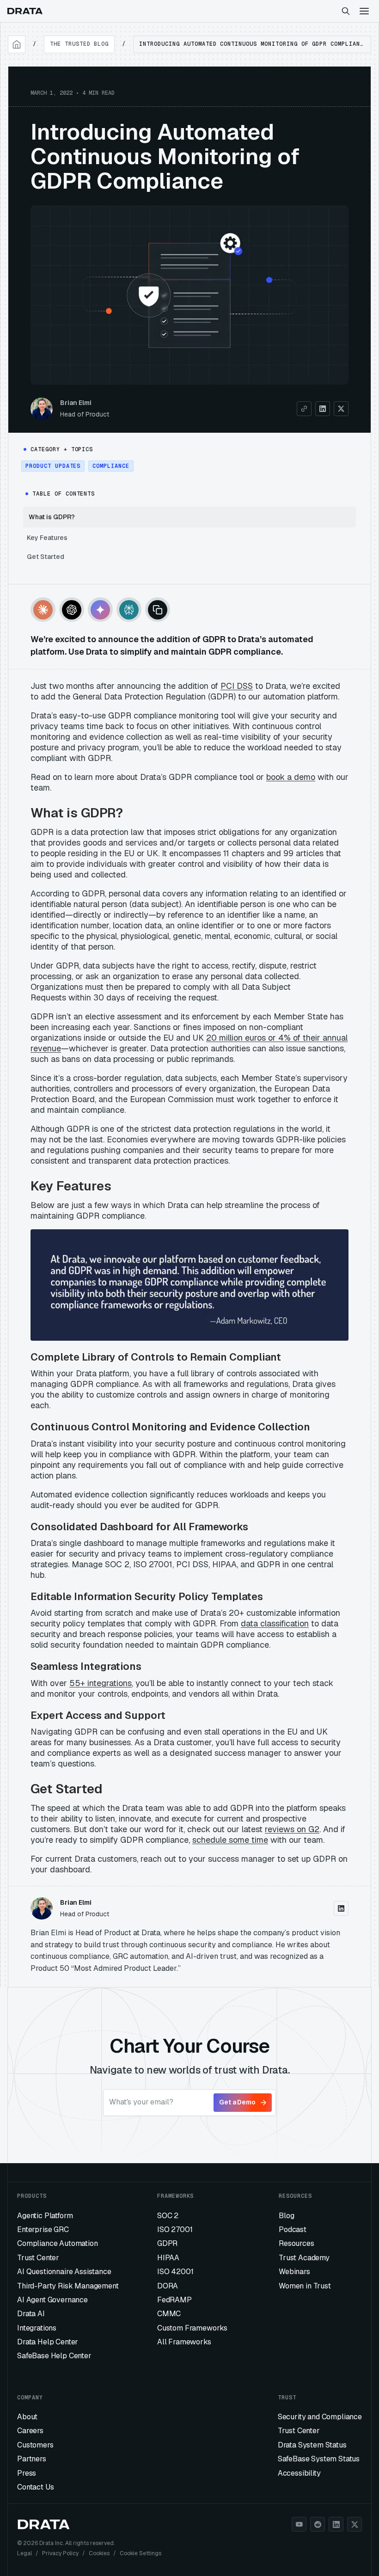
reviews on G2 (292, 1829)
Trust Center (38, 2258)
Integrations (37, 2328)
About (27, 2417)
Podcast (293, 2229)
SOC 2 (168, 2216)
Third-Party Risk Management (68, 2286)
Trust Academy (304, 2258)
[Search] (346, 11)
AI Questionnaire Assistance (64, 2272)
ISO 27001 (175, 2229)
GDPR (167, 2243)
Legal (24, 2553)
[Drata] (25, 11)
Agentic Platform (45, 2216)
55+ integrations (101, 1683)
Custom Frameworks (192, 2328)
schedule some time (230, 1840)
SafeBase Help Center (54, 2356)
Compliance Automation (58, 2243)
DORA (168, 2286)
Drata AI (31, 2314)
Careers (30, 2431)
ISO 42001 (175, 2272)
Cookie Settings (141, 2553)
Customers (35, 2445)
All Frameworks (184, 2342)
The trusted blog (79, 44)
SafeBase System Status (319, 2459)
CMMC (169, 2314)
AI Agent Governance (52, 2300)
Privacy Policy (60, 2553)
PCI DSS (237, 686)
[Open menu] (364, 11)
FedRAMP (174, 2300)
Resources (296, 2243)
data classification (275, 1623)
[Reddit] (318, 2524)
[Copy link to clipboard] (304, 409)
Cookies (99, 2553)
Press (27, 2473)
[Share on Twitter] (341, 409)
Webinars (294, 2272)
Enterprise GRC (43, 2229)
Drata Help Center (48, 2342)
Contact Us (35, 2487)
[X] (355, 2524)
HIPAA (168, 2258)
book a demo (291, 777)
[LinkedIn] (336, 2524)
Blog (286, 2216)
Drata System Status (312, 2445)
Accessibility (299, 2473)
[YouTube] (299, 2524)
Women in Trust (305, 2286)
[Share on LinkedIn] (323, 409)
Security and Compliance (320, 2417)
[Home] (17, 44)
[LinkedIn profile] (341, 1908)
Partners (32, 2459)
